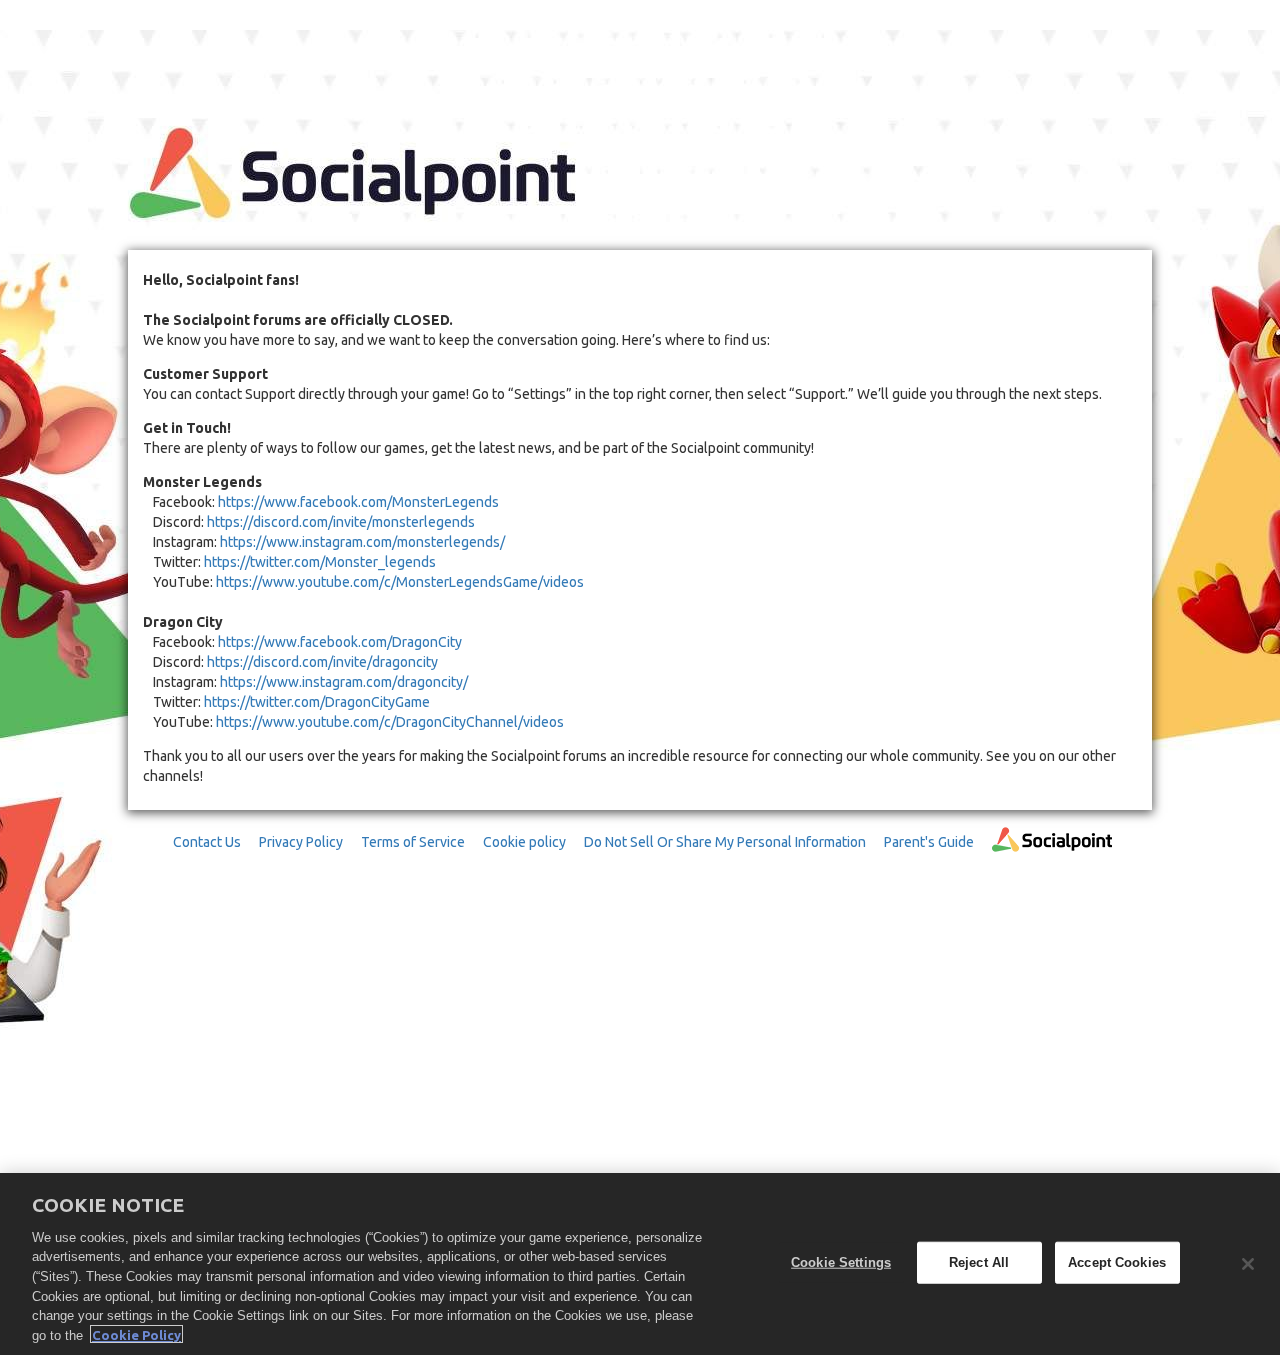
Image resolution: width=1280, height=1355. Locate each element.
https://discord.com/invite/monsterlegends (341, 522)
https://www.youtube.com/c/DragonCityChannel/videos (390, 722)
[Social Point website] (1052, 857)
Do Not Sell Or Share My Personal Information (725, 842)
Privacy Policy (301, 842)
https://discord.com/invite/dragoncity (322, 662)
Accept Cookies (1117, 1262)
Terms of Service (413, 842)
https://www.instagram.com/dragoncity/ (344, 682)
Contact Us (207, 842)
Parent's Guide (929, 842)
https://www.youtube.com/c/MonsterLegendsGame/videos (400, 582)
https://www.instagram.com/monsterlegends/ (362, 542)
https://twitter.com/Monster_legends (320, 562)
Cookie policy (524, 842)
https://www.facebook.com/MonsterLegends (358, 502)
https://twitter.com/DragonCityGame (317, 702)
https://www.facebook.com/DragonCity (340, 642)
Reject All (979, 1262)
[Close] (1248, 1264)
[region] (640, 1264)
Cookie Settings (841, 1262)
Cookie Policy (136, 1334)
